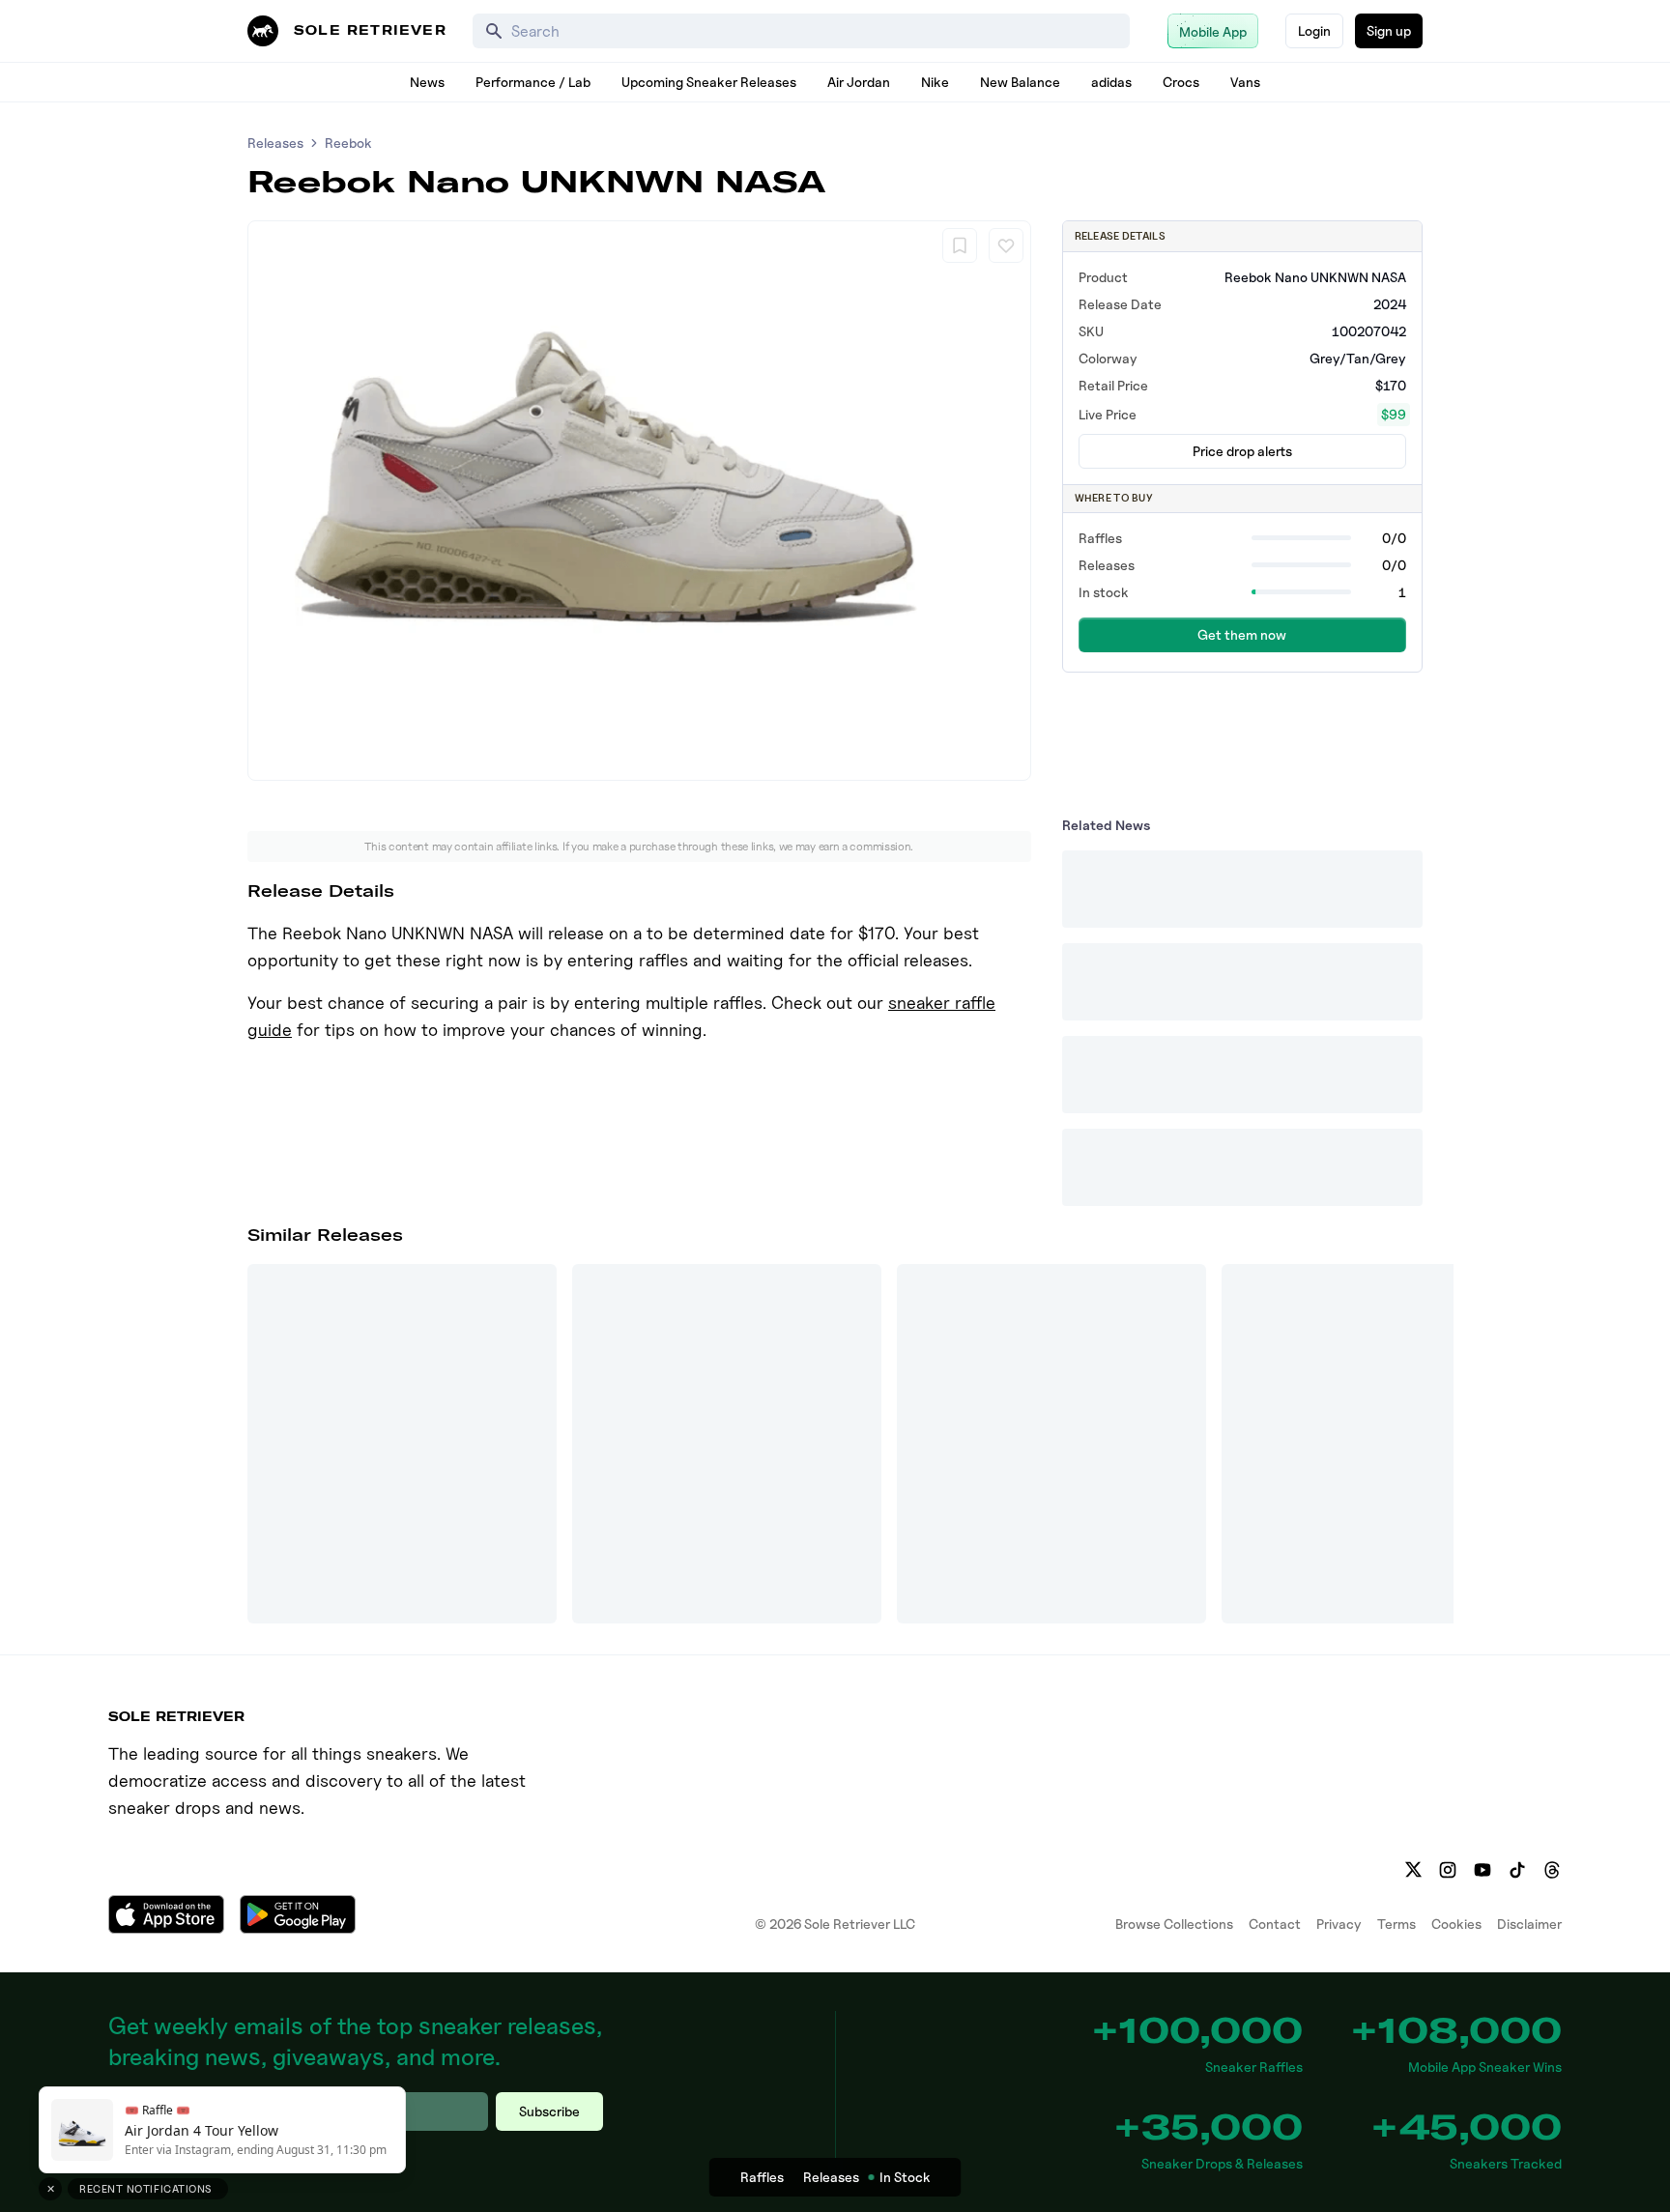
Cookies (1456, 1924)
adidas (1111, 82)
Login (1314, 30)
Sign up (1389, 30)
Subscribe (549, 2111)
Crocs (1181, 82)
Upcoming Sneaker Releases (709, 82)
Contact (1275, 1924)
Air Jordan (859, 82)
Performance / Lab (533, 82)
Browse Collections (1174, 1924)
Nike (935, 82)
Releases (275, 143)
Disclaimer (1529, 1924)
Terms (1396, 1924)
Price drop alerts (1242, 451)
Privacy (1339, 1924)
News (427, 82)
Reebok (348, 143)
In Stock (905, 2177)
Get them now (1242, 634)
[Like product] (1006, 245)
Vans (1245, 82)
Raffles (762, 2177)
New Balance (1020, 82)
